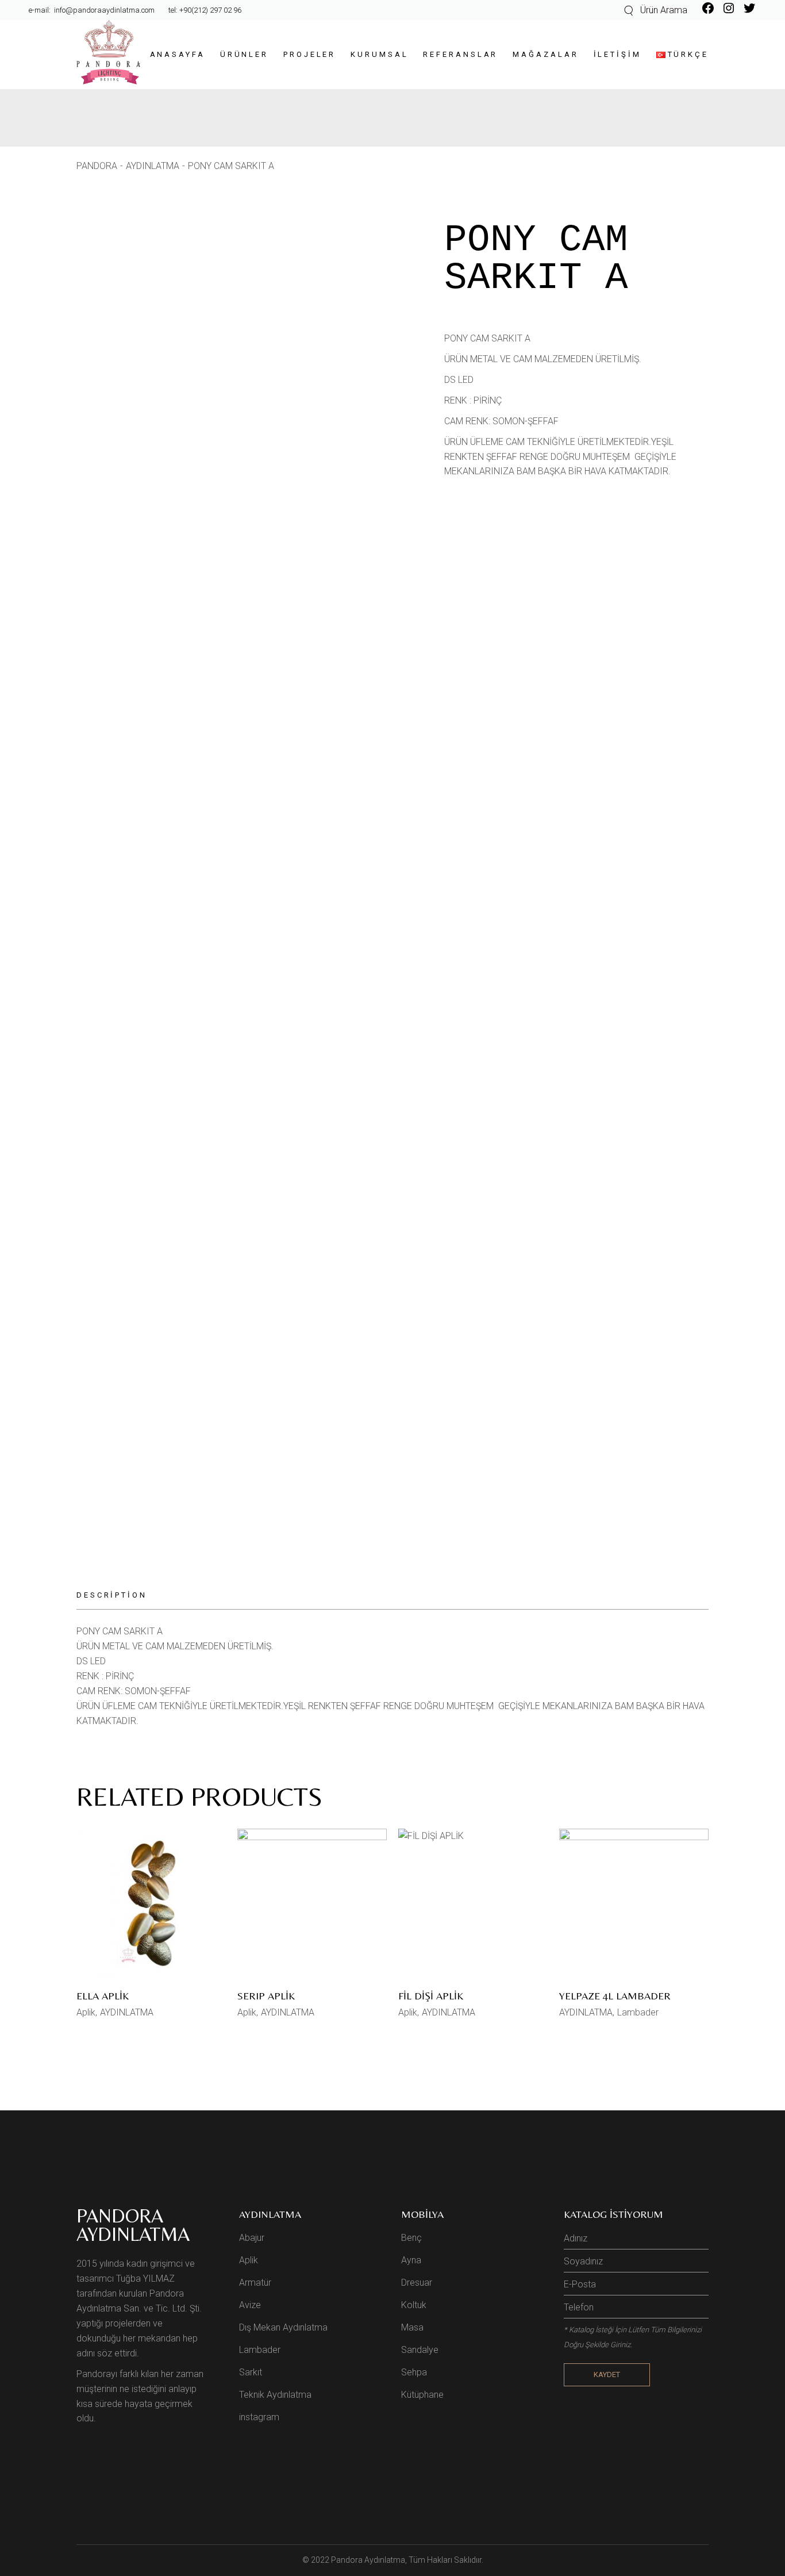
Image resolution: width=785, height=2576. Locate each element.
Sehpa (414, 2372)
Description (112, 1595)
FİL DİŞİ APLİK (431, 1996)
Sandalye (420, 2350)
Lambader (638, 2012)
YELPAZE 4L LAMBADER (615, 1996)
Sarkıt (251, 2372)
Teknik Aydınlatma (275, 2395)
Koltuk (414, 2305)
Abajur (252, 2238)
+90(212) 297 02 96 (210, 10)
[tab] (119, 1596)
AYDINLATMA (127, 2012)
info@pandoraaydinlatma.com (103, 10)
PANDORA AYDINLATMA (133, 2225)
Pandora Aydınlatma (368, 2560)
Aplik (86, 2012)
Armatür (255, 2283)
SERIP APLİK (266, 1996)
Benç (411, 2238)
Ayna (411, 2260)
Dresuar (417, 2283)
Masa (412, 2327)
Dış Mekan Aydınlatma (283, 2327)
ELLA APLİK (103, 1996)
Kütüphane (422, 2395)
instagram (259, 2417)
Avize (250, 2305)
